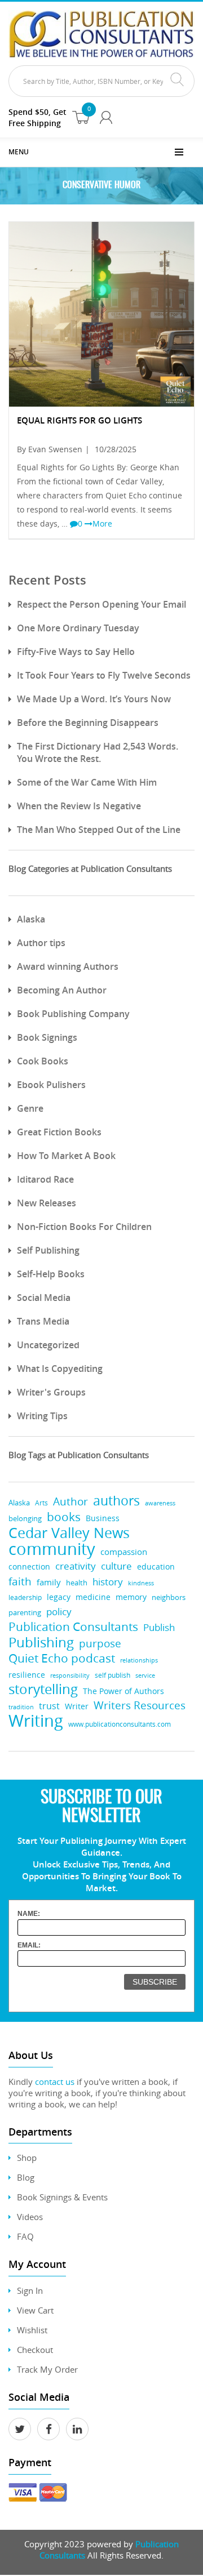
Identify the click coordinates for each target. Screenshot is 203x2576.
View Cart (35, 2310)
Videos (30, 2217)
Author (70, 1502)
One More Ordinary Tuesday (78, 628)
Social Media (44, 1298)
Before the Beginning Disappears (88, 723)
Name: (29, 1914)
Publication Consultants (73, 1627)
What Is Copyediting (60, 1369)
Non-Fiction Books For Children (84, 1227)
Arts (41, 1503)
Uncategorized (48, 1345)
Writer (77, 1706)
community (52, 1549)
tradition (21, 1707)
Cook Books (43, 1061)
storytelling (43, 1689)
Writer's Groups (51, 1392)
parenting (25, 1613)
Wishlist (32, 2330)
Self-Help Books (51, 1274)
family (49, 1582)
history (108, 1582)
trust (49, 1706)
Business (103, 1518)
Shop (27, 2158)
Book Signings (47, 1037)
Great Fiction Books (59, 1132)
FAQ (25, 2236)
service (145, 1675)
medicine (93, 1597)
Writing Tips (42, 1416)
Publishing (41, 1642)
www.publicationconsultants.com (120, 1724)
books (64, 1517)
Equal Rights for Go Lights (80, 420)
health (77, 1583)
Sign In (30, 2290)
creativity (76, 1566)
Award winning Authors (68, 966)
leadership (25, 1597)
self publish (112, 1675)
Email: (29, 1945)
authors (116, 1501)
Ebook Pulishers (51, 1085)
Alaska (31, 919)
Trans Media (43, 1321)
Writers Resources (140, 1706)
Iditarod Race (45, 1179)
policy (59, 1612)
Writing (36, 1721)
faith (20, 1581)
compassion (124, 1552)
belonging (25, 1519)
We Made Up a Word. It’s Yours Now (94, 699)
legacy (59, 1597)
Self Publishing (48, 1250)
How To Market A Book (66, 1156)
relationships (139, 1660)
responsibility (70, 1675)
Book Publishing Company (73, 1014)
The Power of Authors (123, 1691)
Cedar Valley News (69, 1533)
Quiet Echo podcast (62, 1658)
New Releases (47, 1203)
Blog (26, 2177)
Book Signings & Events (62, 2197)
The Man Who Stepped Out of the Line (99, 830)
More (102, 523)
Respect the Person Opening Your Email (101, 604)
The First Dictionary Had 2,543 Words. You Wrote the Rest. (98, 752)
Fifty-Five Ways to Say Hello (76, 652)
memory (131, 1597)
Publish (159, 1627)
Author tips (41, 943)
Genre (30, 1108)
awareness (160, 1503)
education (156, 1567)
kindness (141, 1583)
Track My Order (47, 2369)
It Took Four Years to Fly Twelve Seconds (104, 675)
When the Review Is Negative (79, 806)
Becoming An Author (62, 990)
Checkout (35, 2350)
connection (29, 1566)
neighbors (169, 1597)
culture (116, 1566)
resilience (27, 1675)
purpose (100, 1643)
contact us (55, 2082)
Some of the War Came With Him (87, 782)
